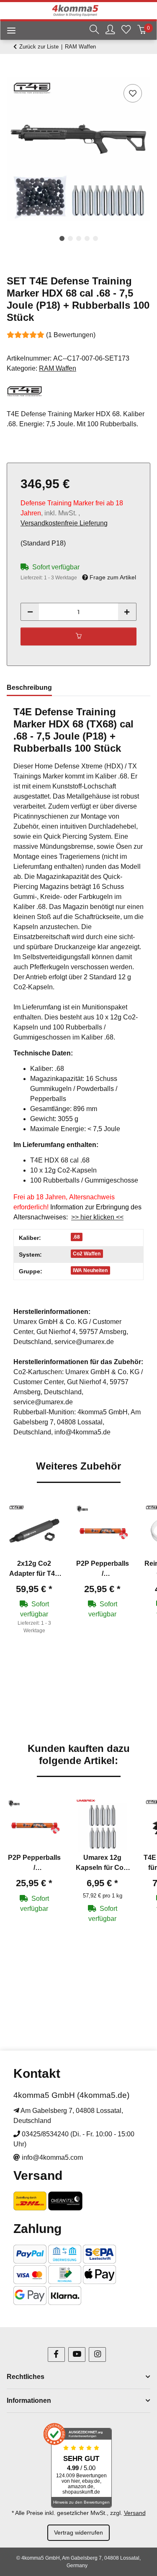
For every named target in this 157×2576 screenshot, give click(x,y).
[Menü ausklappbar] (8, 32)
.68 (76, 1237)
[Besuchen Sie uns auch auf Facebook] (56, 2355)
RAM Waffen (58, 368)
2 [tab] (70, 238)
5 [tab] (95, 238)
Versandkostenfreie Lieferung (64, 523)
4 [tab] (87, 238)
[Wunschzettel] (126, 31)
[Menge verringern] (30, 612)
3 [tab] (79, 238)
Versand (135, 2513)
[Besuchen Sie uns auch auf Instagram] (97, 2355)
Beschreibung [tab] (29, 688)
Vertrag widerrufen (78, 2532)
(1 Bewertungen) (71, 335)
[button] (94, 31)
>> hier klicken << (97, 1217)
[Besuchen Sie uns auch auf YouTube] (77, 2355)
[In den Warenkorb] (13, 73)
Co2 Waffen (87, 1254)
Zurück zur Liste (39, 47)
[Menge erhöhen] (127, 612)
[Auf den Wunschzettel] (133, 93)
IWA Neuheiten (90, 1270)
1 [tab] (62, 238)
